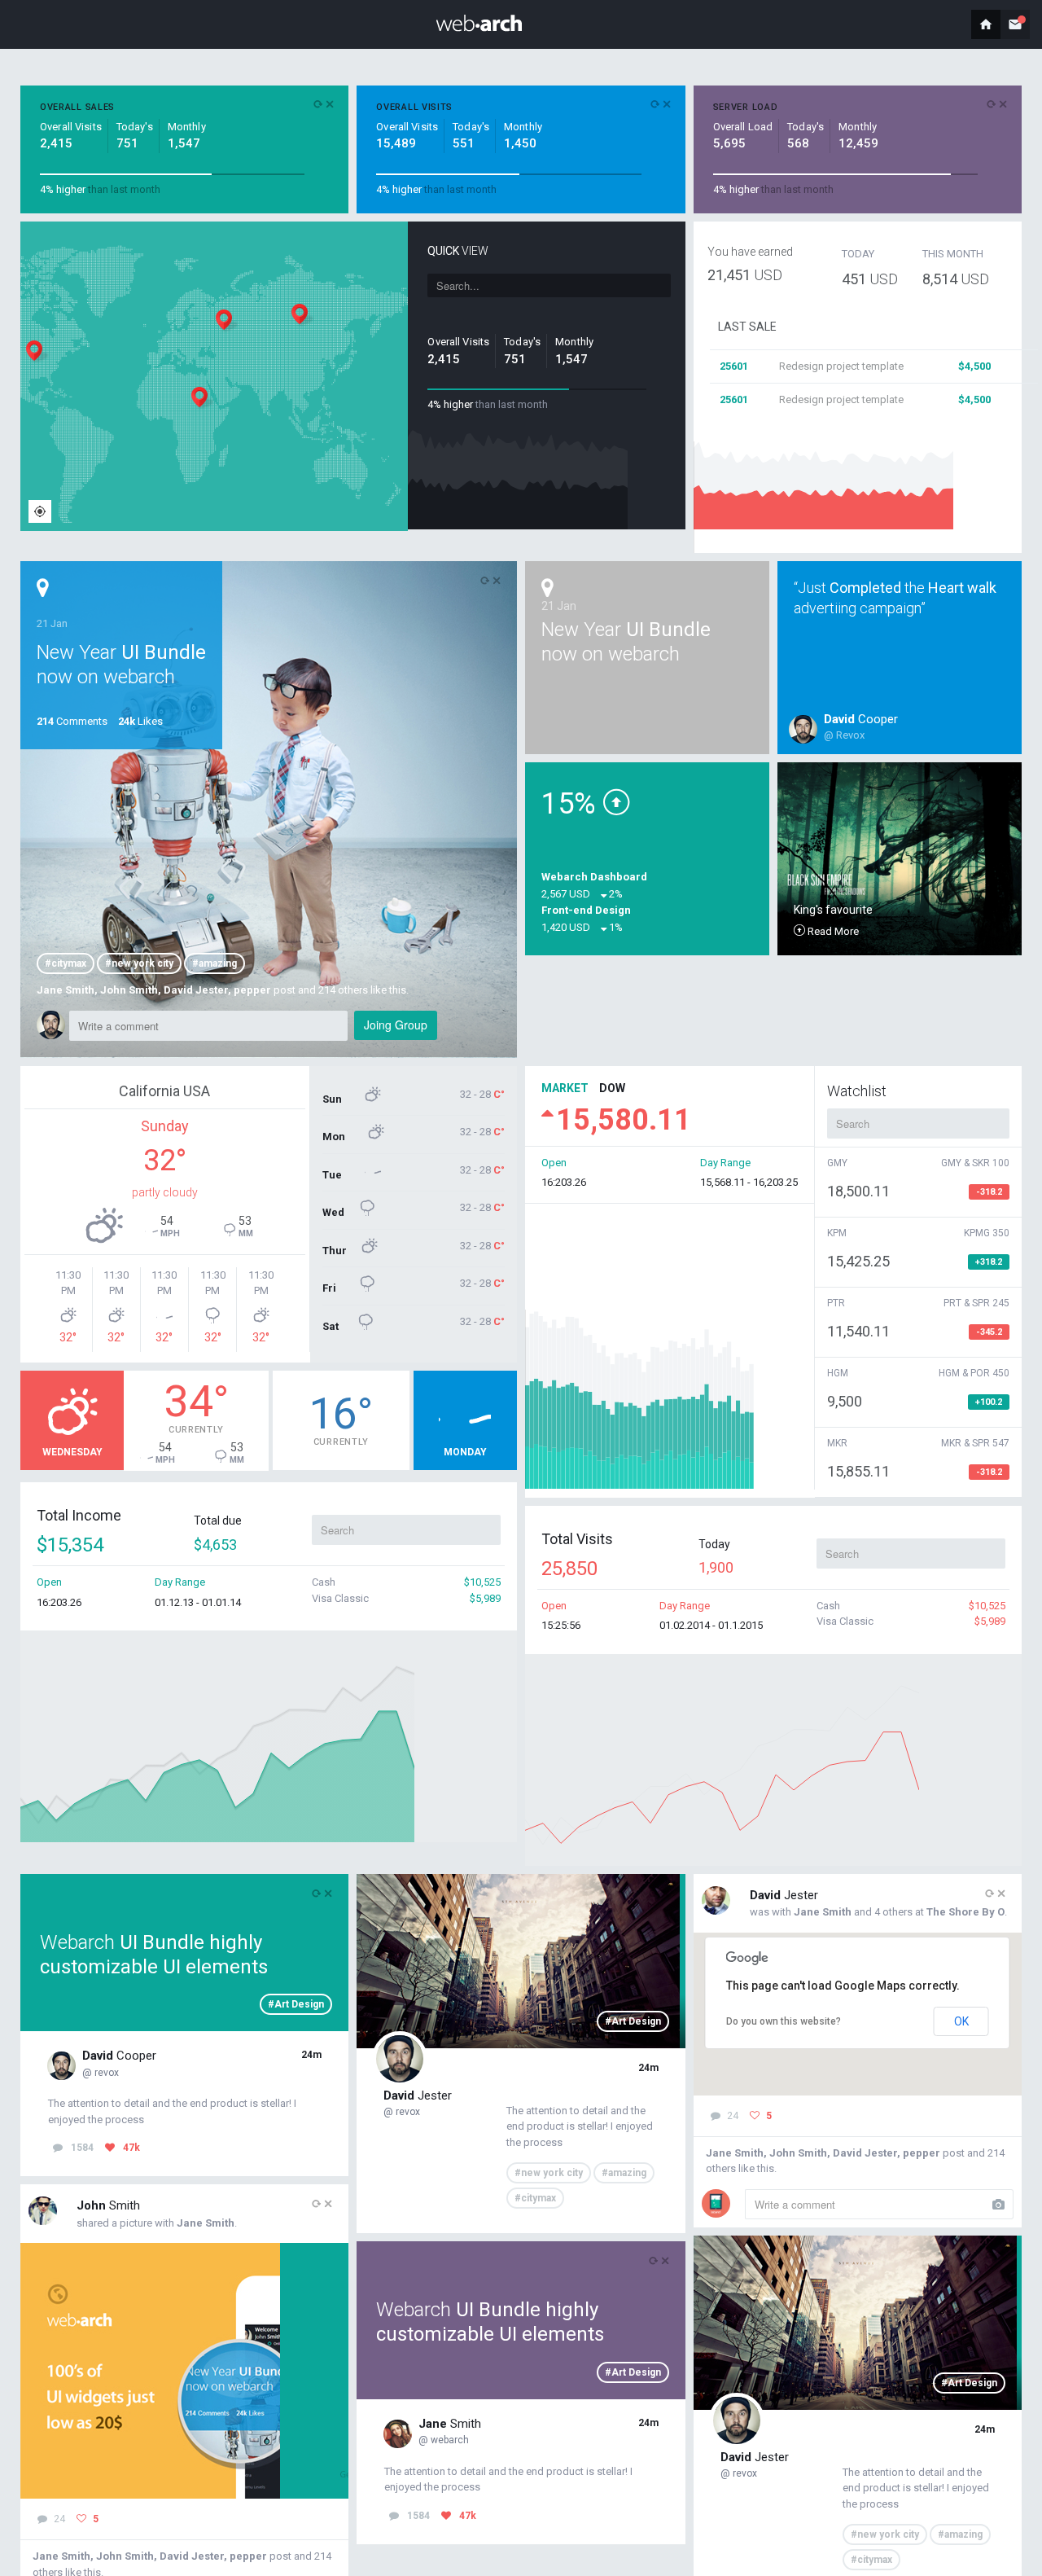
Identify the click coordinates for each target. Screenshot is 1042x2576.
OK (961, 2021)
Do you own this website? (784, 2021)
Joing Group (396, 1025)
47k (131, 2148)
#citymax (66, 963)
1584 (82, 2148)
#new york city (139, 963)
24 (58, 2519)
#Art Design (296, 2004)
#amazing (215, 963)
